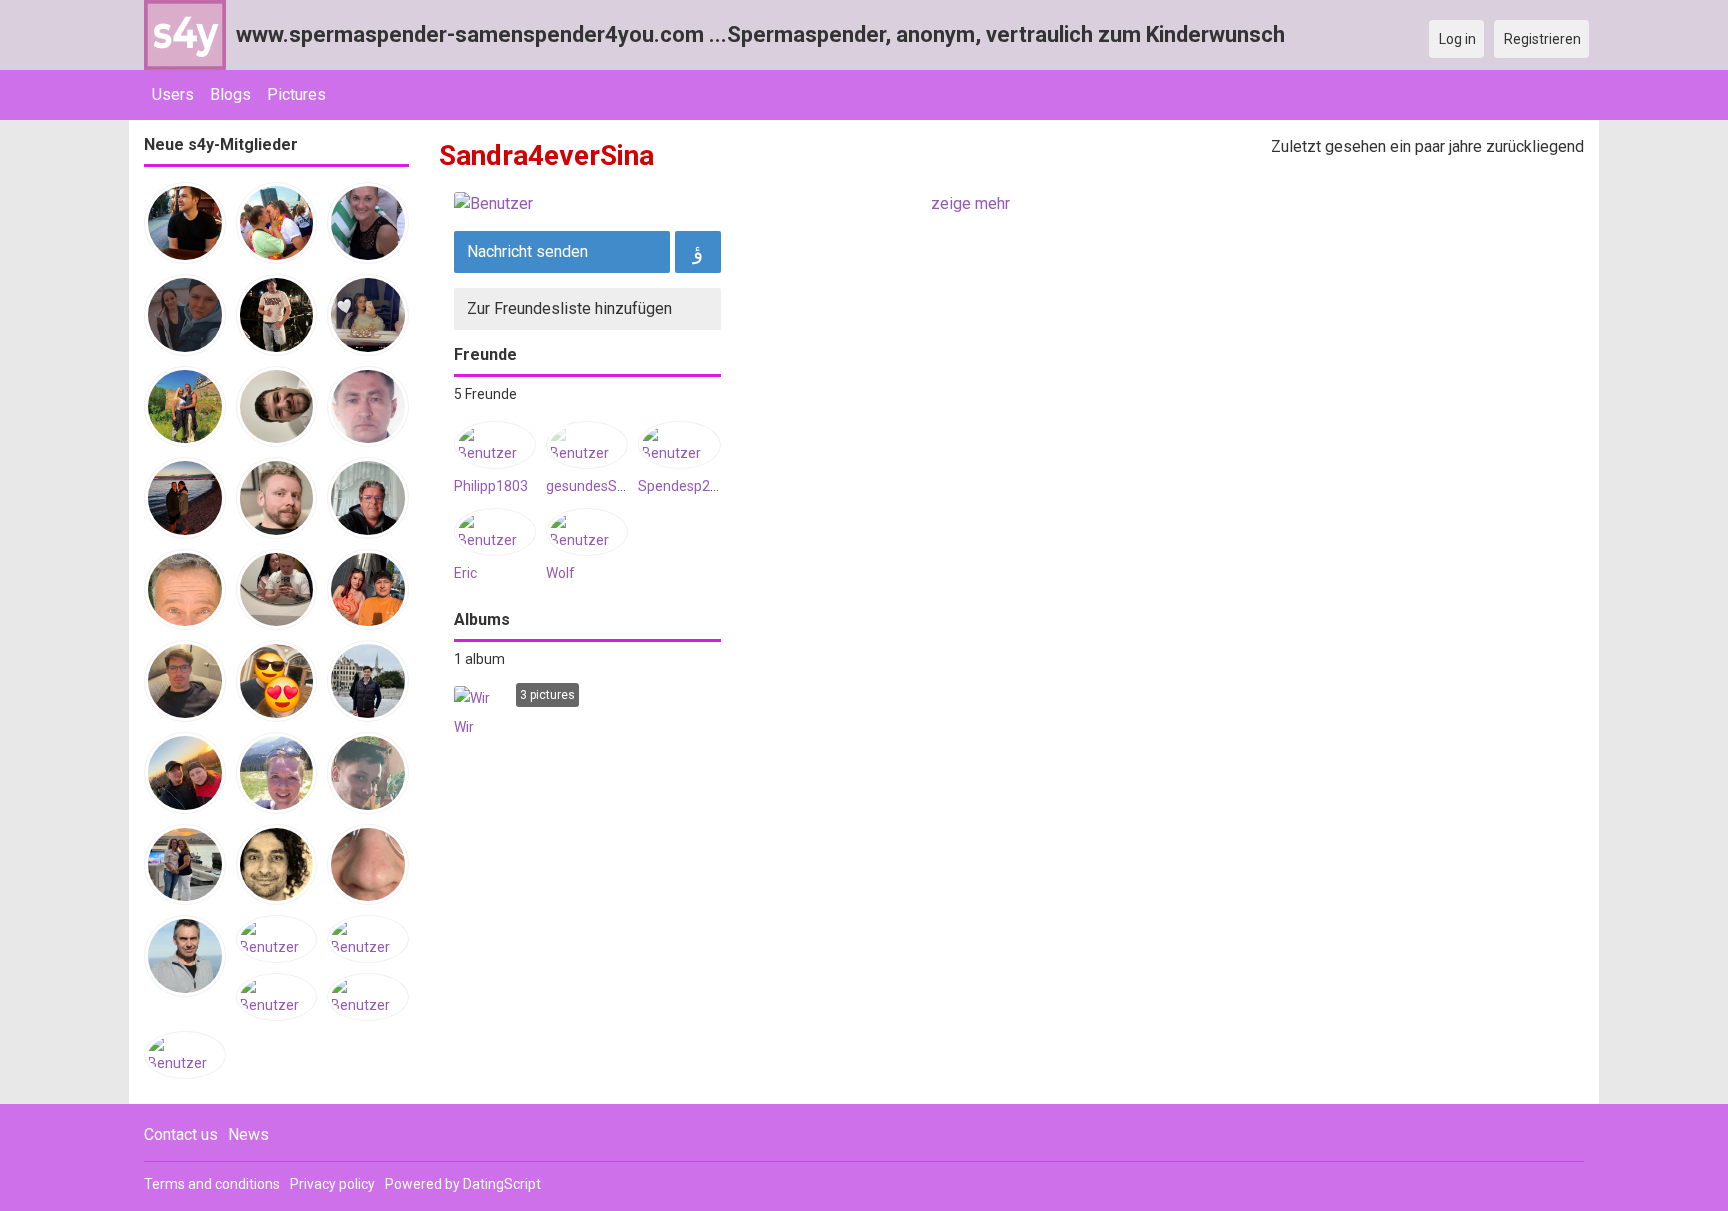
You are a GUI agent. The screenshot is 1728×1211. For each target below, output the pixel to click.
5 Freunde (485, 394)
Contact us (181, 1134)
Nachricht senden (527, 251)
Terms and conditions (212, 1184)
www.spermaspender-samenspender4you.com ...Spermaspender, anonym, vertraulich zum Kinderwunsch (760, 34)
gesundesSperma (602, 486)
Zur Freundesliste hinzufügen (569, 308)
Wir (464, 727)
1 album (479, 659)
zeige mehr (970, 203)
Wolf (560, 573)
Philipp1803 (491, 486)
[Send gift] (698, 252)
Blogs (230, 94)
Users (173, 94)
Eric (465, 573)
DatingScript (502, 1184)
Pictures (296, 94)
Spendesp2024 (686, 486)
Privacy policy (332, 1184)
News (248, 1134)
